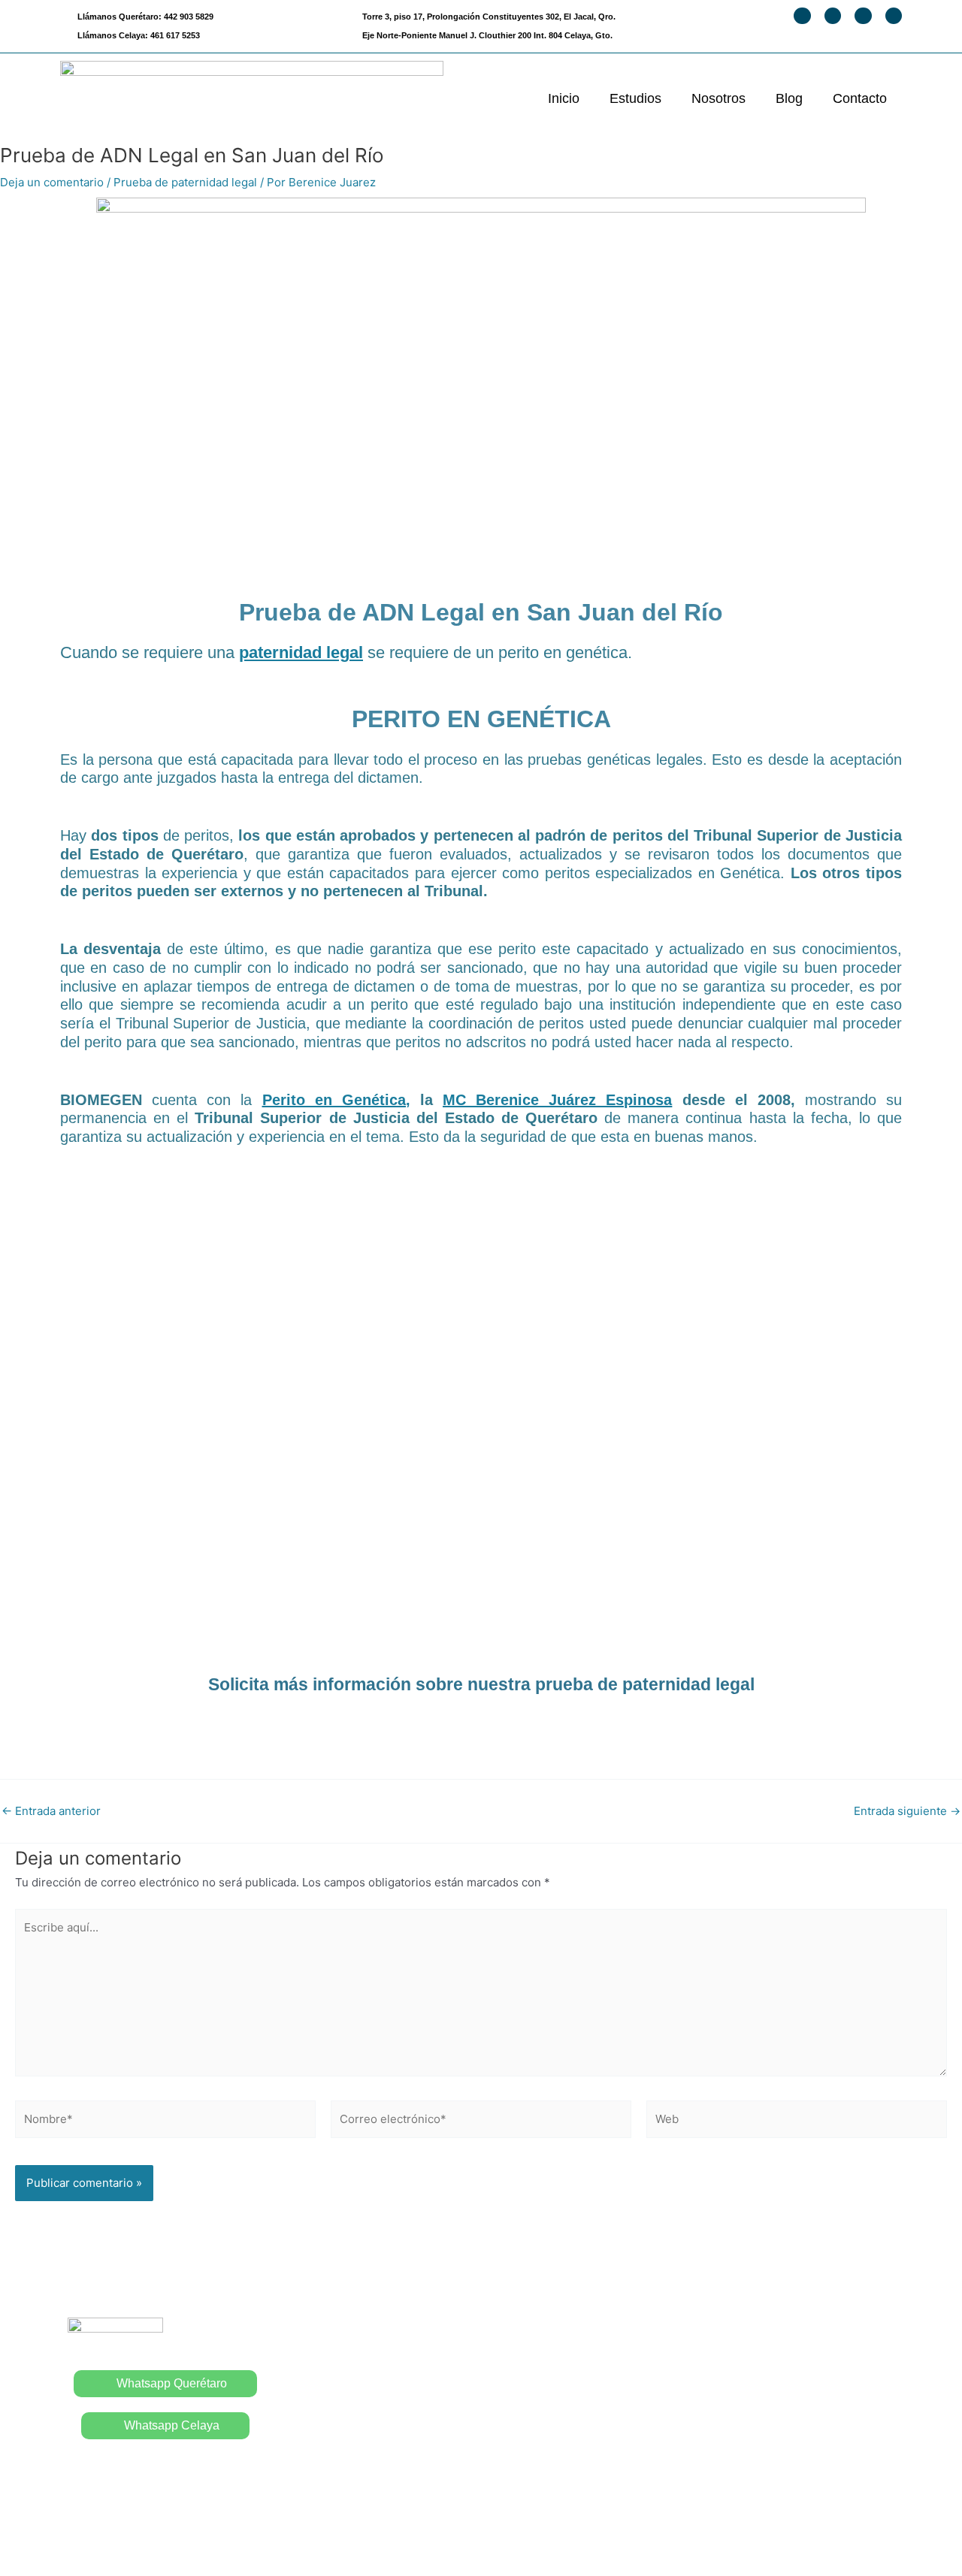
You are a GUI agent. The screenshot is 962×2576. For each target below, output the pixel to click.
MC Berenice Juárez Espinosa (557, 1100)
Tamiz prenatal (740, 2356)
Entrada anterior (51, 1811)
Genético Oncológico (759, 2478)
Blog (789, 98)
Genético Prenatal (750, 2386)
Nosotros (718, 98)
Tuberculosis (526, 2421)
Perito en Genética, (336, 1100)
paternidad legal (301, 652)
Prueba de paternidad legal (185, 182)
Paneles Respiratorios (552, 2451)
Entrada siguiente (907, 1811)
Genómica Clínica (749, 2416)
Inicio (564, 98)
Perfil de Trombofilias (759, 2325)
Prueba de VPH (532, 2390)
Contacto (860, 98)
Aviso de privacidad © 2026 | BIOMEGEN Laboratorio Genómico (481, 2537)
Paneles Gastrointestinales (565, 2482)
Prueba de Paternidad (551, 2359)
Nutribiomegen (741, 2447)
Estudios (635, 98)
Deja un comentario (52, 182)
